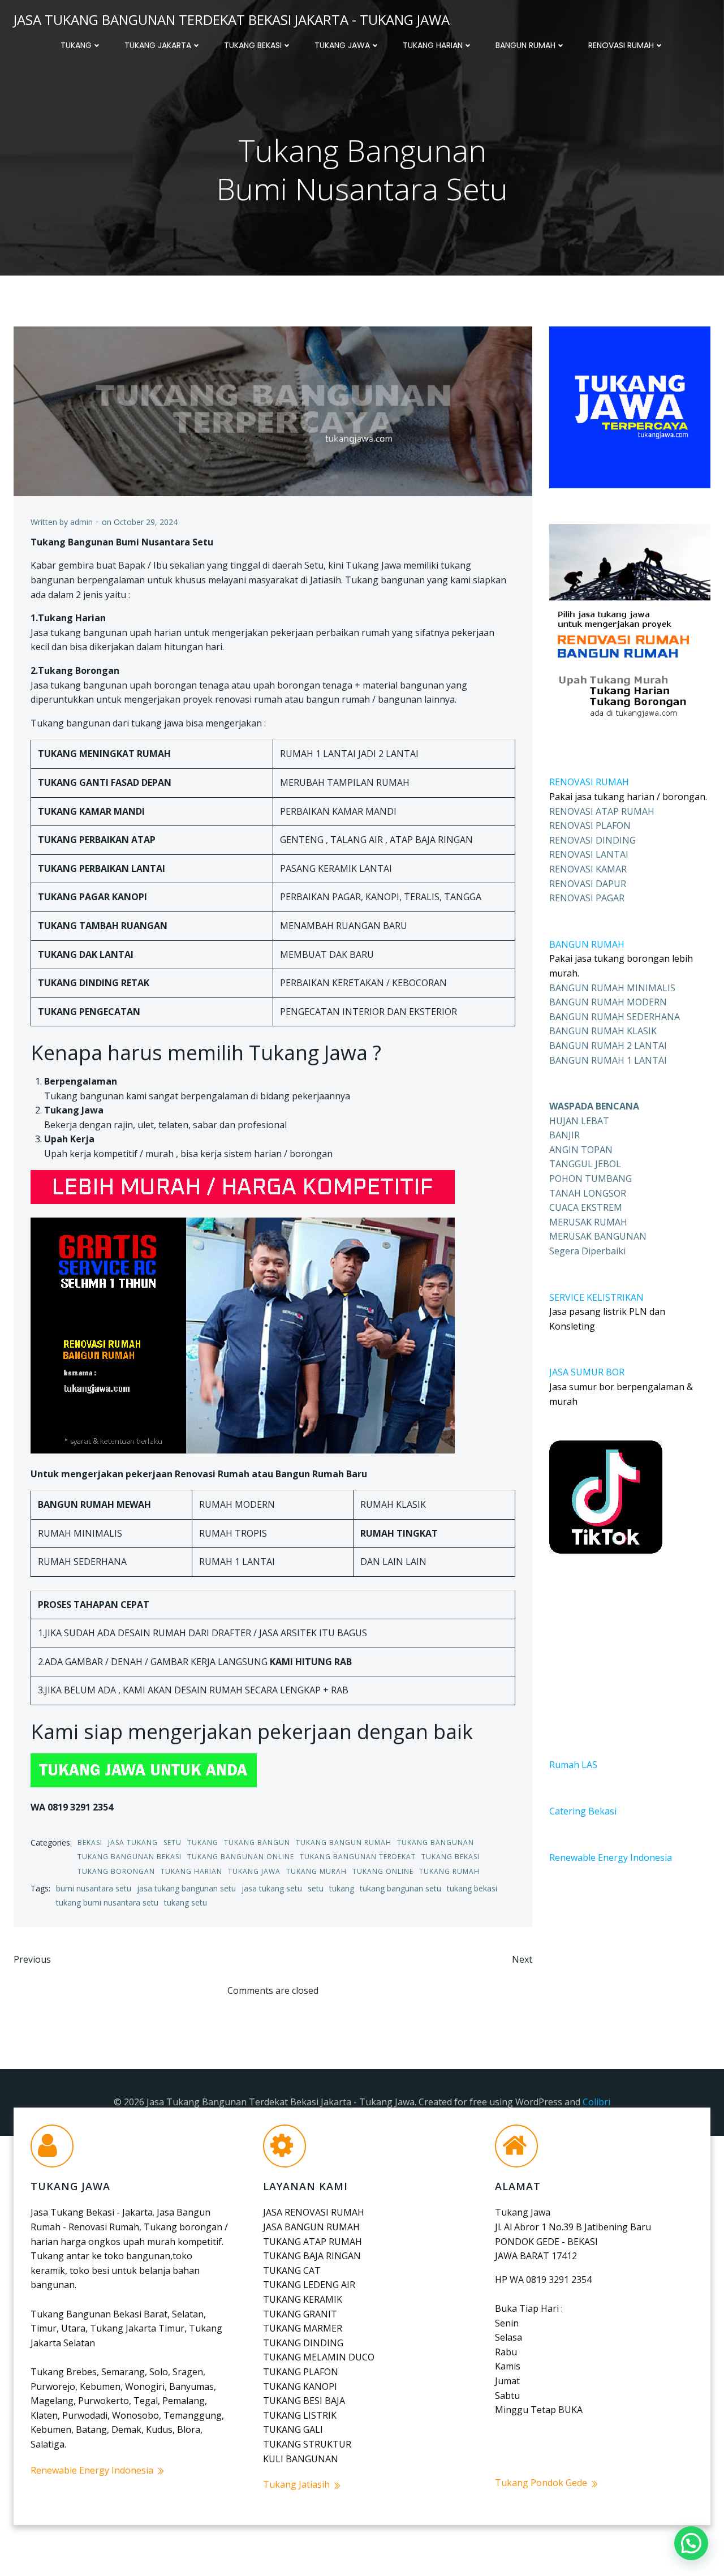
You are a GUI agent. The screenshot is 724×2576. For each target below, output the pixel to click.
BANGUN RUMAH (587, 944)
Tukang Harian (433, 45)
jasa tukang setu (272, 1888)
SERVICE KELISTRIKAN (596, 1297)
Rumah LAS (573, 1765)
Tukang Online (383, 1871)
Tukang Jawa (342, 45)
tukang (342, 1888)
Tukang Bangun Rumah (344, 1842)
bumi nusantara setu (94, 1888)
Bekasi (90, 1842)
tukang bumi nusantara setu (107, 1902)
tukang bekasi (472, 1888)
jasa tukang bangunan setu (186, 1888)
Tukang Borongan (116, 1871)
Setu (173, 1842)
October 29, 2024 (146, 522)
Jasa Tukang (133, 1842)
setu (316, 1888)
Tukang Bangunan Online (241, 1857)
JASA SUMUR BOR (587, 1372)
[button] (691, 2543)
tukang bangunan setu (400, 1888)
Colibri (596, 2102)
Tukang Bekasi (253, 45)
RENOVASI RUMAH (589, 782)
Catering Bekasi (583, 1811)
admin (81, 522)
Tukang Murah (316, 1871)
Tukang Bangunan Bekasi (130, 1857)
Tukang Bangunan (436, 1842)
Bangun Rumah (525, 45)
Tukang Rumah (449, 1871)
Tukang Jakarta (158, 45)
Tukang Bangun (257, 1842)
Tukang (76, 45)
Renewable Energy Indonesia (611, 1857)
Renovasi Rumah (621, 45)
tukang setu (186, 1902)
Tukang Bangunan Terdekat (358, 1857)
